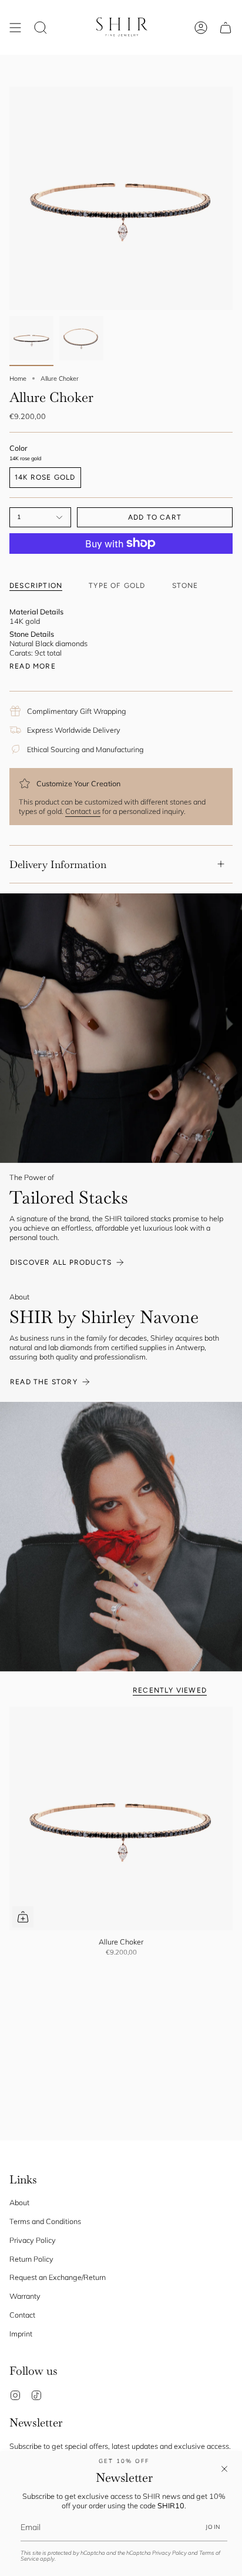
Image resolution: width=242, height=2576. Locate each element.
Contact (22, 2315)
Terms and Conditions (45, 2221)
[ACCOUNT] (201, 27)
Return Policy (31, 2259)
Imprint (21, 2334)
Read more (33, 666)
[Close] (224, 2469)
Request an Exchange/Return (58, 2277)
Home (18, 378)
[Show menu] (15, 27)
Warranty (25, 2296)
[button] (41, 27)
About (19, 2202)
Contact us (83, 811)
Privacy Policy (169, 2553)
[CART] (226, 27)
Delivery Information (58, 864)
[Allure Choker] (121, 1819)
